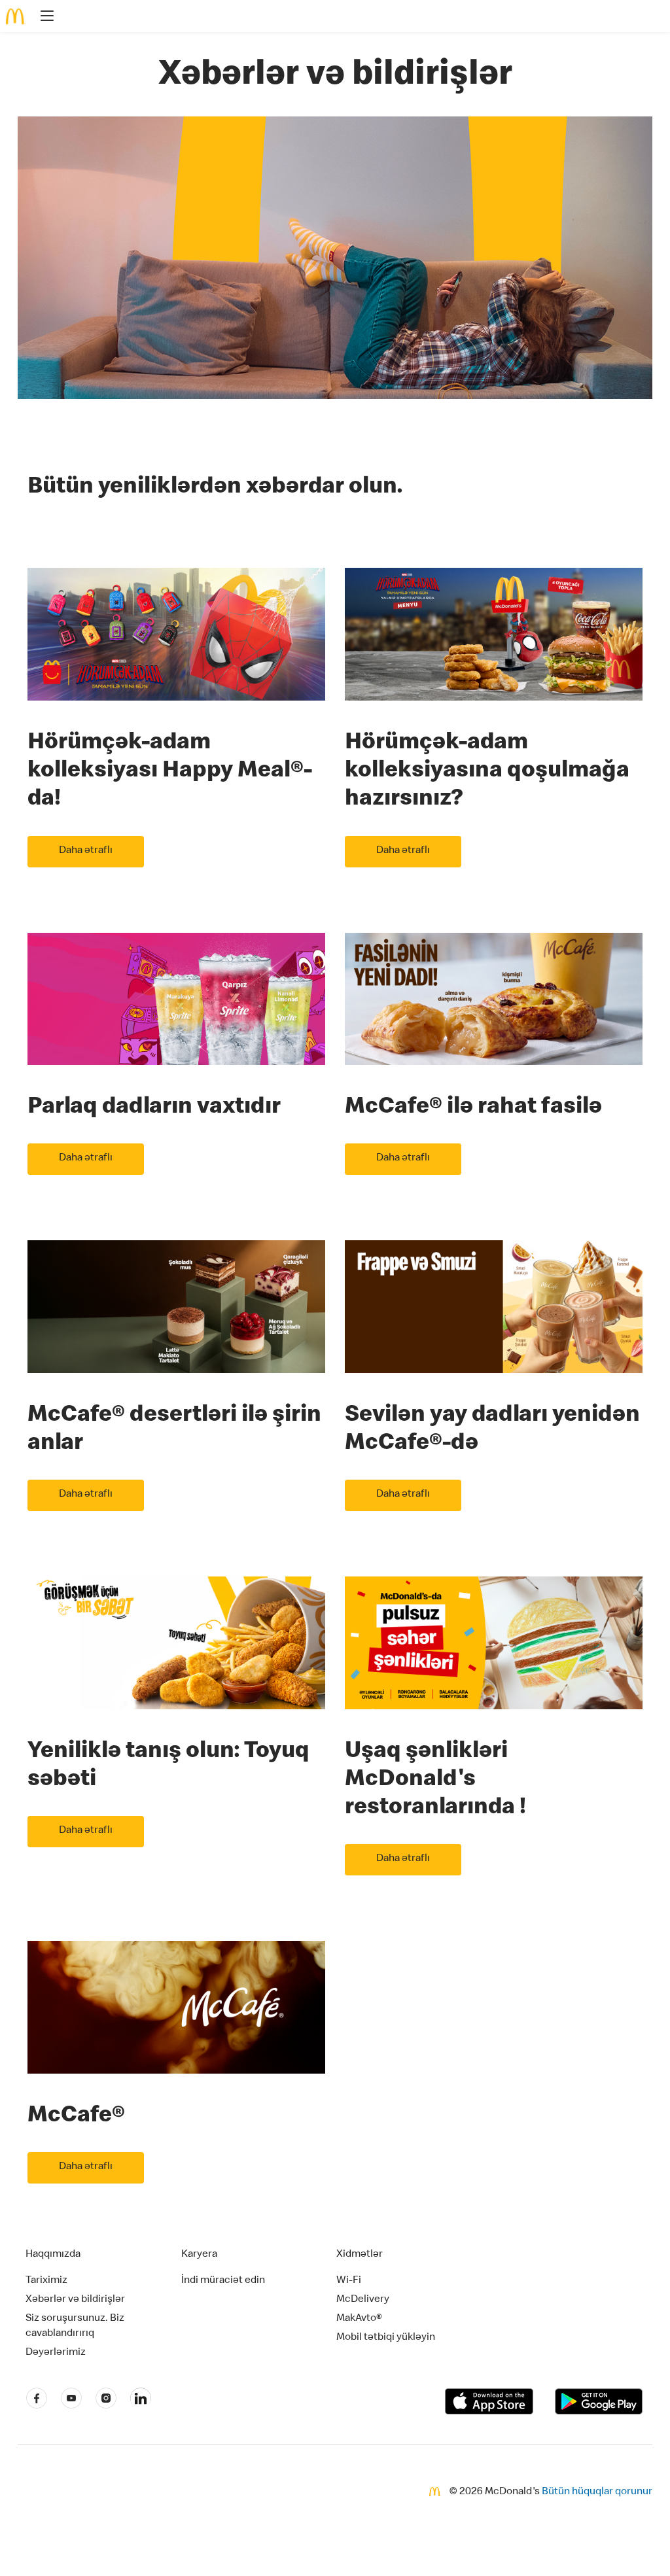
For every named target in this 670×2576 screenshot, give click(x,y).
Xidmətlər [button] (360, 2255)
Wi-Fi (349, 2281)
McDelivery (363, 2300)
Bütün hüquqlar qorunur (597, 2492)
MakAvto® (359, 2319)
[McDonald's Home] (16, 16)
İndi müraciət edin (223, 2281)
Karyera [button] (199, 2255)
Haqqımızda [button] (53, 2255)
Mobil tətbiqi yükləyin (386, 2338)
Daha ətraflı (86, 851)
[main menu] (43, 18)
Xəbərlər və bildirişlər (75, 2300)
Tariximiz (46, 2281)
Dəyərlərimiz (56, 2353)
